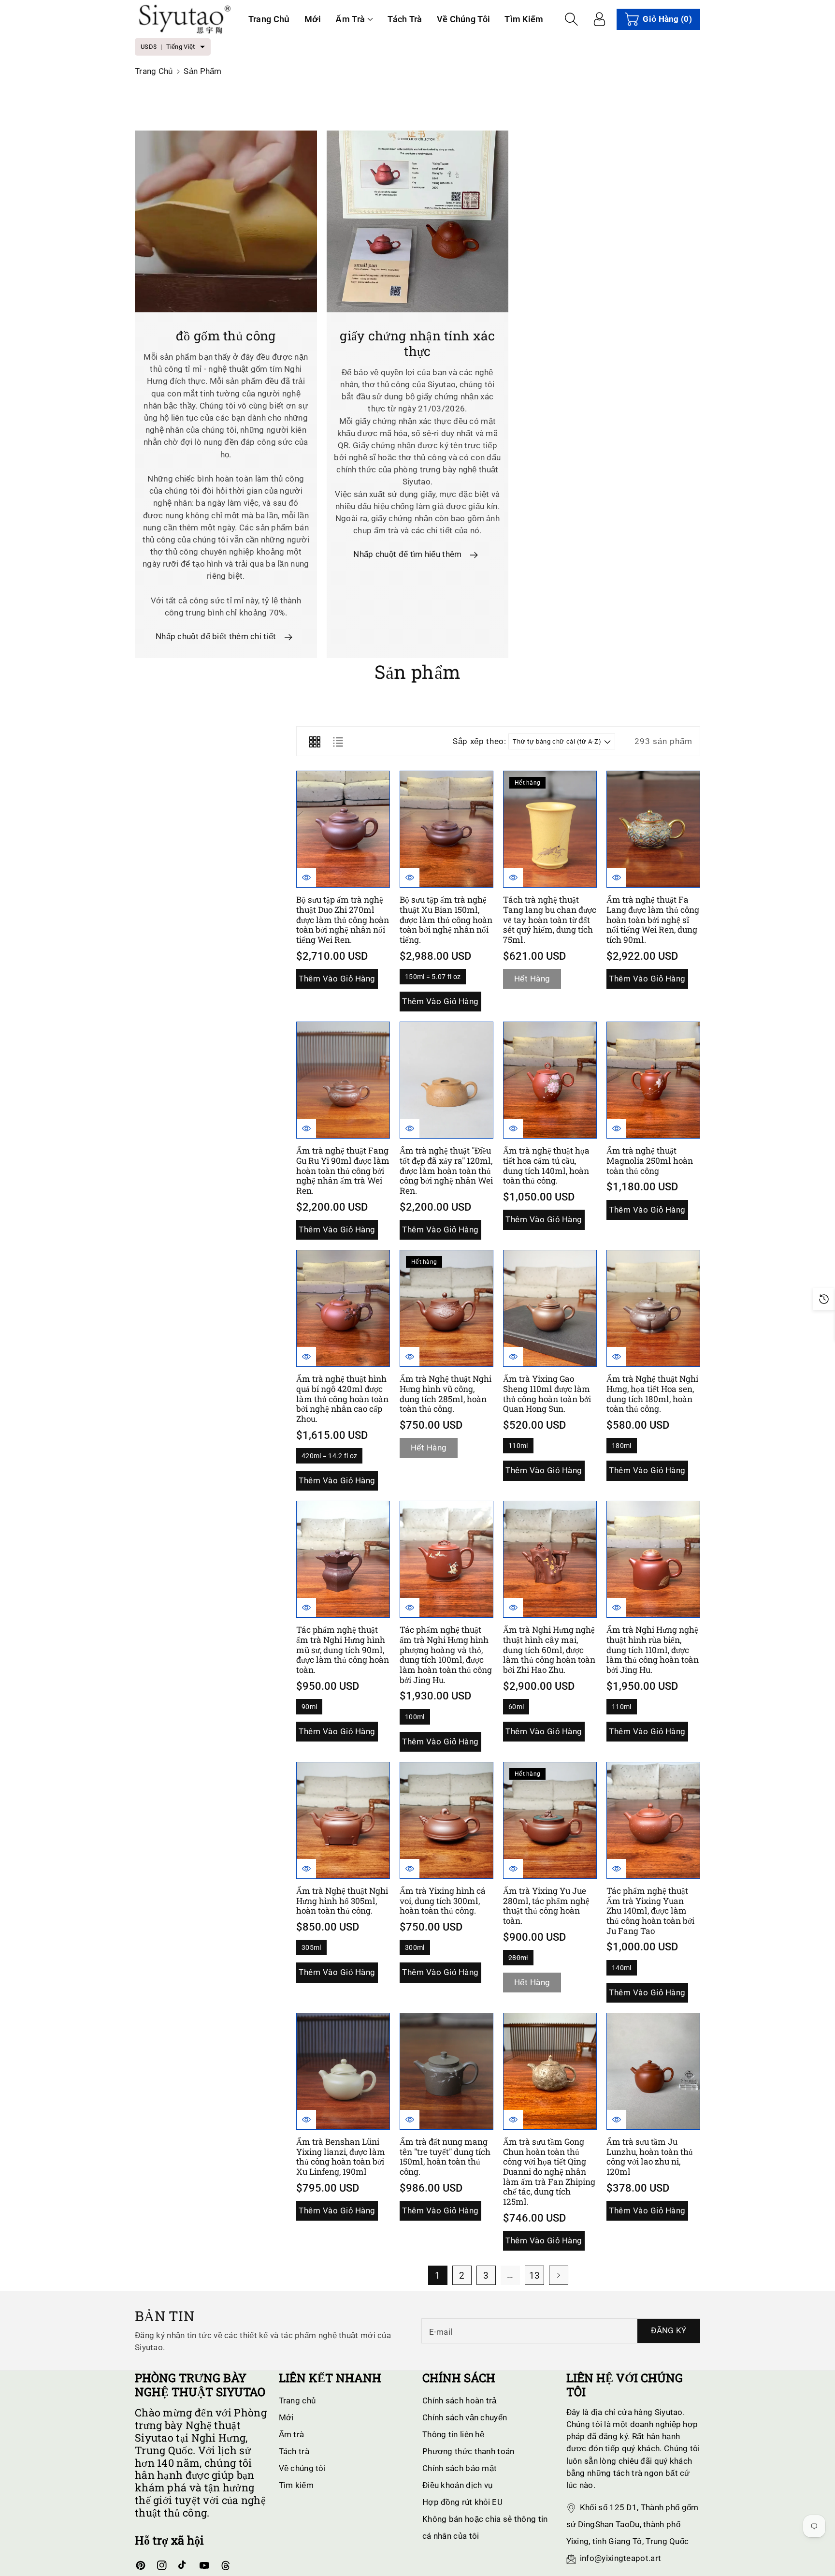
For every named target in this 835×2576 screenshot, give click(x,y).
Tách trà (294, 2451)
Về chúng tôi (302, 2468)
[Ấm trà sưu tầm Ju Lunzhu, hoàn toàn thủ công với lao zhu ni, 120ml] (653, 2071)
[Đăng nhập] (599, 19)
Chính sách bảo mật (460, 2468)
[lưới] (315, 741)
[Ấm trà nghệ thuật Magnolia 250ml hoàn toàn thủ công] (653, 1080)
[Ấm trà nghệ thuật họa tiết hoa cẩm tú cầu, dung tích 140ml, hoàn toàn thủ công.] (550, 1080)
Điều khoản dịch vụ (457, 2485)
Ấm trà (350, 19)
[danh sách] (338, 741)
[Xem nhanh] (306, 878)
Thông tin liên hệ (453, 2434)
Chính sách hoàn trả (460, 2400)
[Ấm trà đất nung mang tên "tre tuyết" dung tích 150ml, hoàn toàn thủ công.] (446, 2071)
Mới (286, 2417)
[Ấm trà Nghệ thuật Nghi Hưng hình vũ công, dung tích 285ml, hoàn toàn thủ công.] (446, 1308)
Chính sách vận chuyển (465, 2417)
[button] (354, 19)
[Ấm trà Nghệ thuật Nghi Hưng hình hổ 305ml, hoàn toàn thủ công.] (343, 1820)
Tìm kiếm (296, 2485)
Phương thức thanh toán (468, 2451)
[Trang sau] (559, 2275)
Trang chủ (154, 71)
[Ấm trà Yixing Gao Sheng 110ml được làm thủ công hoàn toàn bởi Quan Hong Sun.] (550, 1308)
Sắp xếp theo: (479, 741)
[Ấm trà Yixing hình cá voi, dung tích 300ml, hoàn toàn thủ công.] (446, 1820)
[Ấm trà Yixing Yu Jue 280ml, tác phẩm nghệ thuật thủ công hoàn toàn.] (550, 1820)
